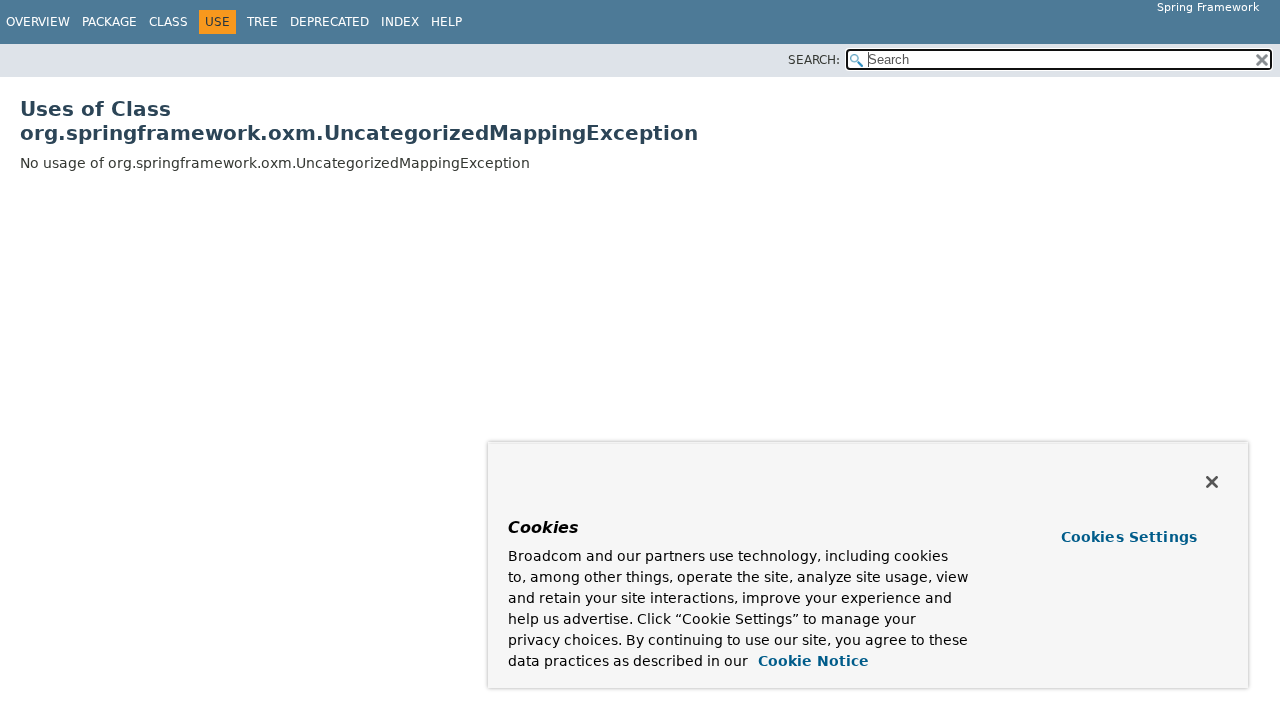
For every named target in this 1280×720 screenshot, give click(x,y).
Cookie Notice (811, 661)
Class (168, 22)
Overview (38, 22)
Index (400, 22)
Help (446, 22)
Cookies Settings (1129, 537)
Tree (262, 22)
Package (109, 22)
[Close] (1212, 482)
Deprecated (329, 22)
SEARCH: (814, 60)
